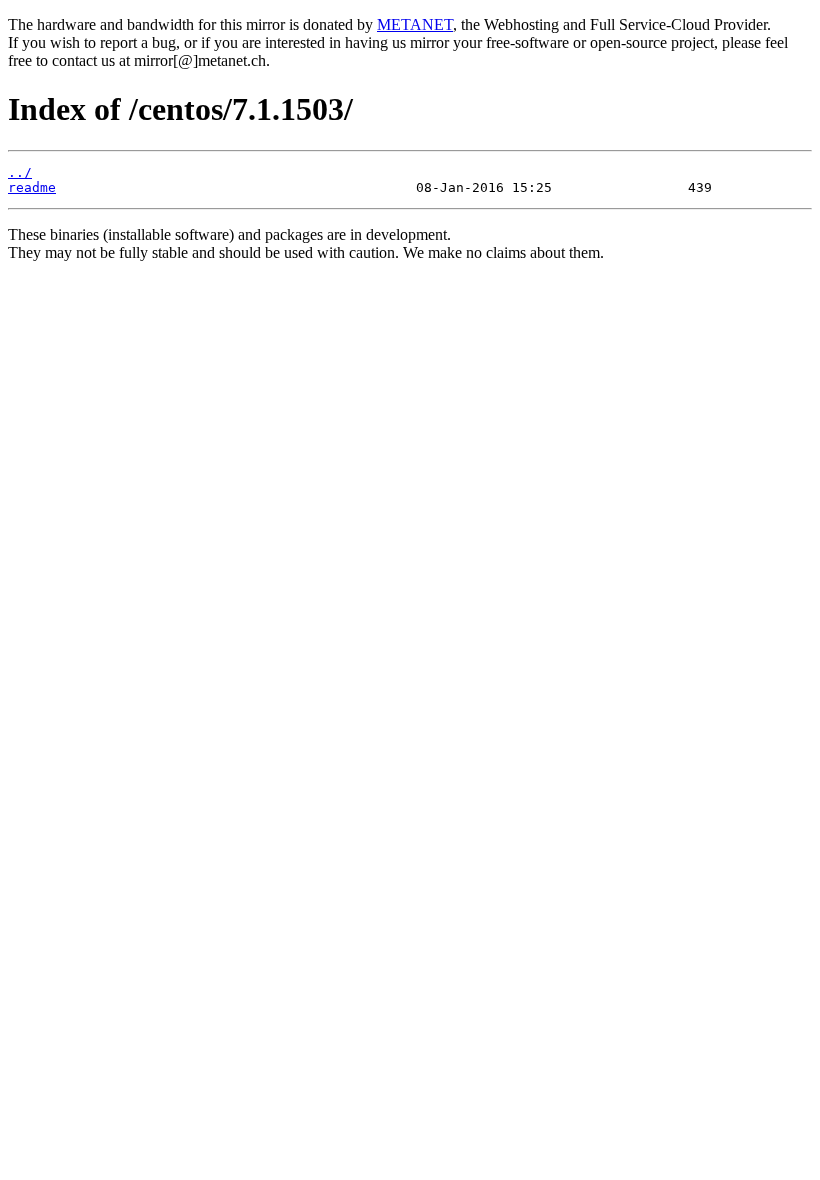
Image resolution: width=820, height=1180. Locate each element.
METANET (415, 24)
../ (20, 172)
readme (32, 187)
